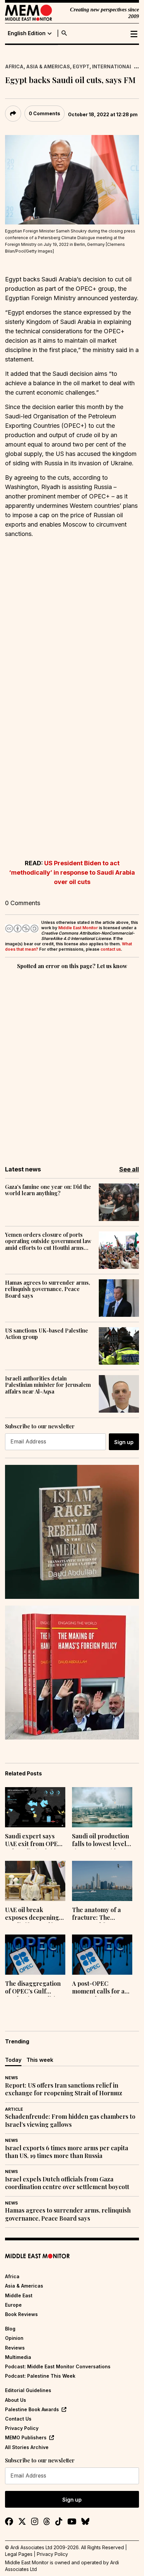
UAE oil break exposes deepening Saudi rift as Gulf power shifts (32, 1914)
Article (14, 2109)
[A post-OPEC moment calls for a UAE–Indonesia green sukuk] (102, 1955)
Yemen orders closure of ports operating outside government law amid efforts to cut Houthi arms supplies (48, 1241)
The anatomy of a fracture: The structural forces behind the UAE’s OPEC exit (96, 1914)
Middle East (19, 2295)
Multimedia (18, 2357)
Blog (10, 2329)
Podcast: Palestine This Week (40, 2376)
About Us (16, 2400)
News (11, 2078)
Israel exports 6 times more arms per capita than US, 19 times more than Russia (67, 2152)
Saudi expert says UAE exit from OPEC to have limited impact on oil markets (33, 1841)
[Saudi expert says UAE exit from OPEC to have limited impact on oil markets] (35, 1807)
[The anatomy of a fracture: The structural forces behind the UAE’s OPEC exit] (102, 1881)
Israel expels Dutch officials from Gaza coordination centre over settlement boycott (67, 2183)
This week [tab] (40, 2060)
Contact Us (18, 2419)
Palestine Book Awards (32, 2409)
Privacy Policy (22, 2428)
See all (129, 1169)
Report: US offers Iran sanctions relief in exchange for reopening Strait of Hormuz (64, 2089)
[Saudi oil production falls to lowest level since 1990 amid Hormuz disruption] (102, 1807)
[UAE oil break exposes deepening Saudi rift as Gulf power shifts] (35, 1881)
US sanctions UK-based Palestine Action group (47, 1334)
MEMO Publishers (26, 2437)
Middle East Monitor (78, 928)
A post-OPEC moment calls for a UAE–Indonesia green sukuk (98, 1988)
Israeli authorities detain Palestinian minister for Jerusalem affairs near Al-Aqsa (48, 1385)
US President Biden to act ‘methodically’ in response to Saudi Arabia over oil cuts (72, 872)
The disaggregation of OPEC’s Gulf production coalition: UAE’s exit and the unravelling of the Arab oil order (34, 1988)
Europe (13, 2305)
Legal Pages (19, 2554)
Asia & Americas (48, 66)
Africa (14, 66)
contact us (111, 949)
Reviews (15, 2348)
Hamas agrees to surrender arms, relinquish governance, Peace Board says (48, 1289)
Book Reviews (21, 2314)
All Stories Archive (27, 2447)
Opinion (14, 2338)
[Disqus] (72, 1063)
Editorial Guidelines (28, 2390)
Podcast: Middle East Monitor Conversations (58, 2366)
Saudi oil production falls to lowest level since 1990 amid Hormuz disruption (100, 1841)
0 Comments (45, 113)
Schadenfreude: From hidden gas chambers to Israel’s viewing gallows (70, 2120)
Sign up (124, 1442)
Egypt (81, 66)
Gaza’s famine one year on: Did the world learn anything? (48, 1190)
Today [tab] (13, 2060)
